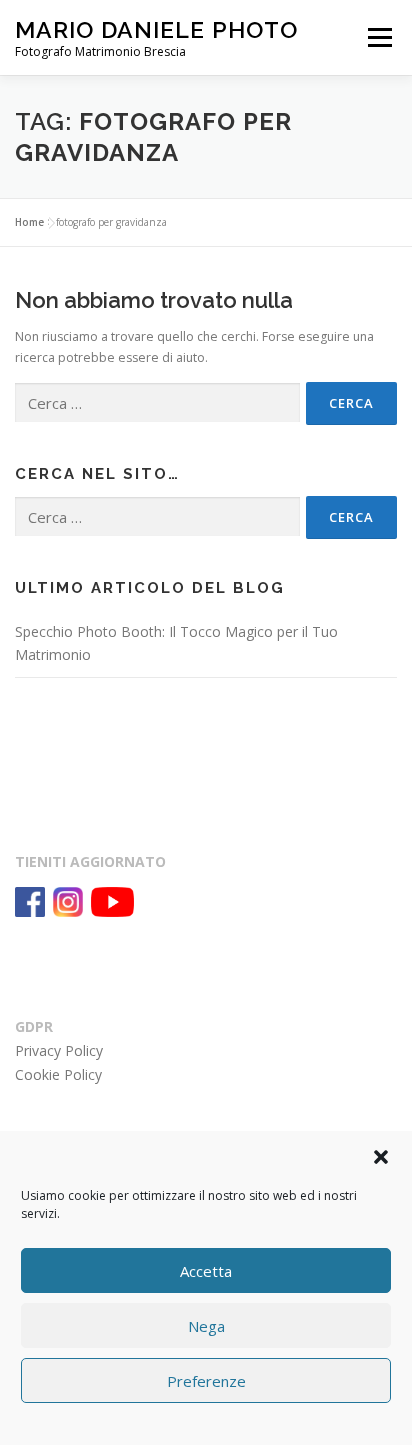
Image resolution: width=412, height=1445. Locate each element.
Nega (206, 1326)
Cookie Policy (58, 1074)
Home (29, 222)
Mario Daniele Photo (156, 29)
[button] (381, 1157)
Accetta (206, 1271)
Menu (378, 37)
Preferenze (206, 1381)
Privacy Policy (59, 1050)
